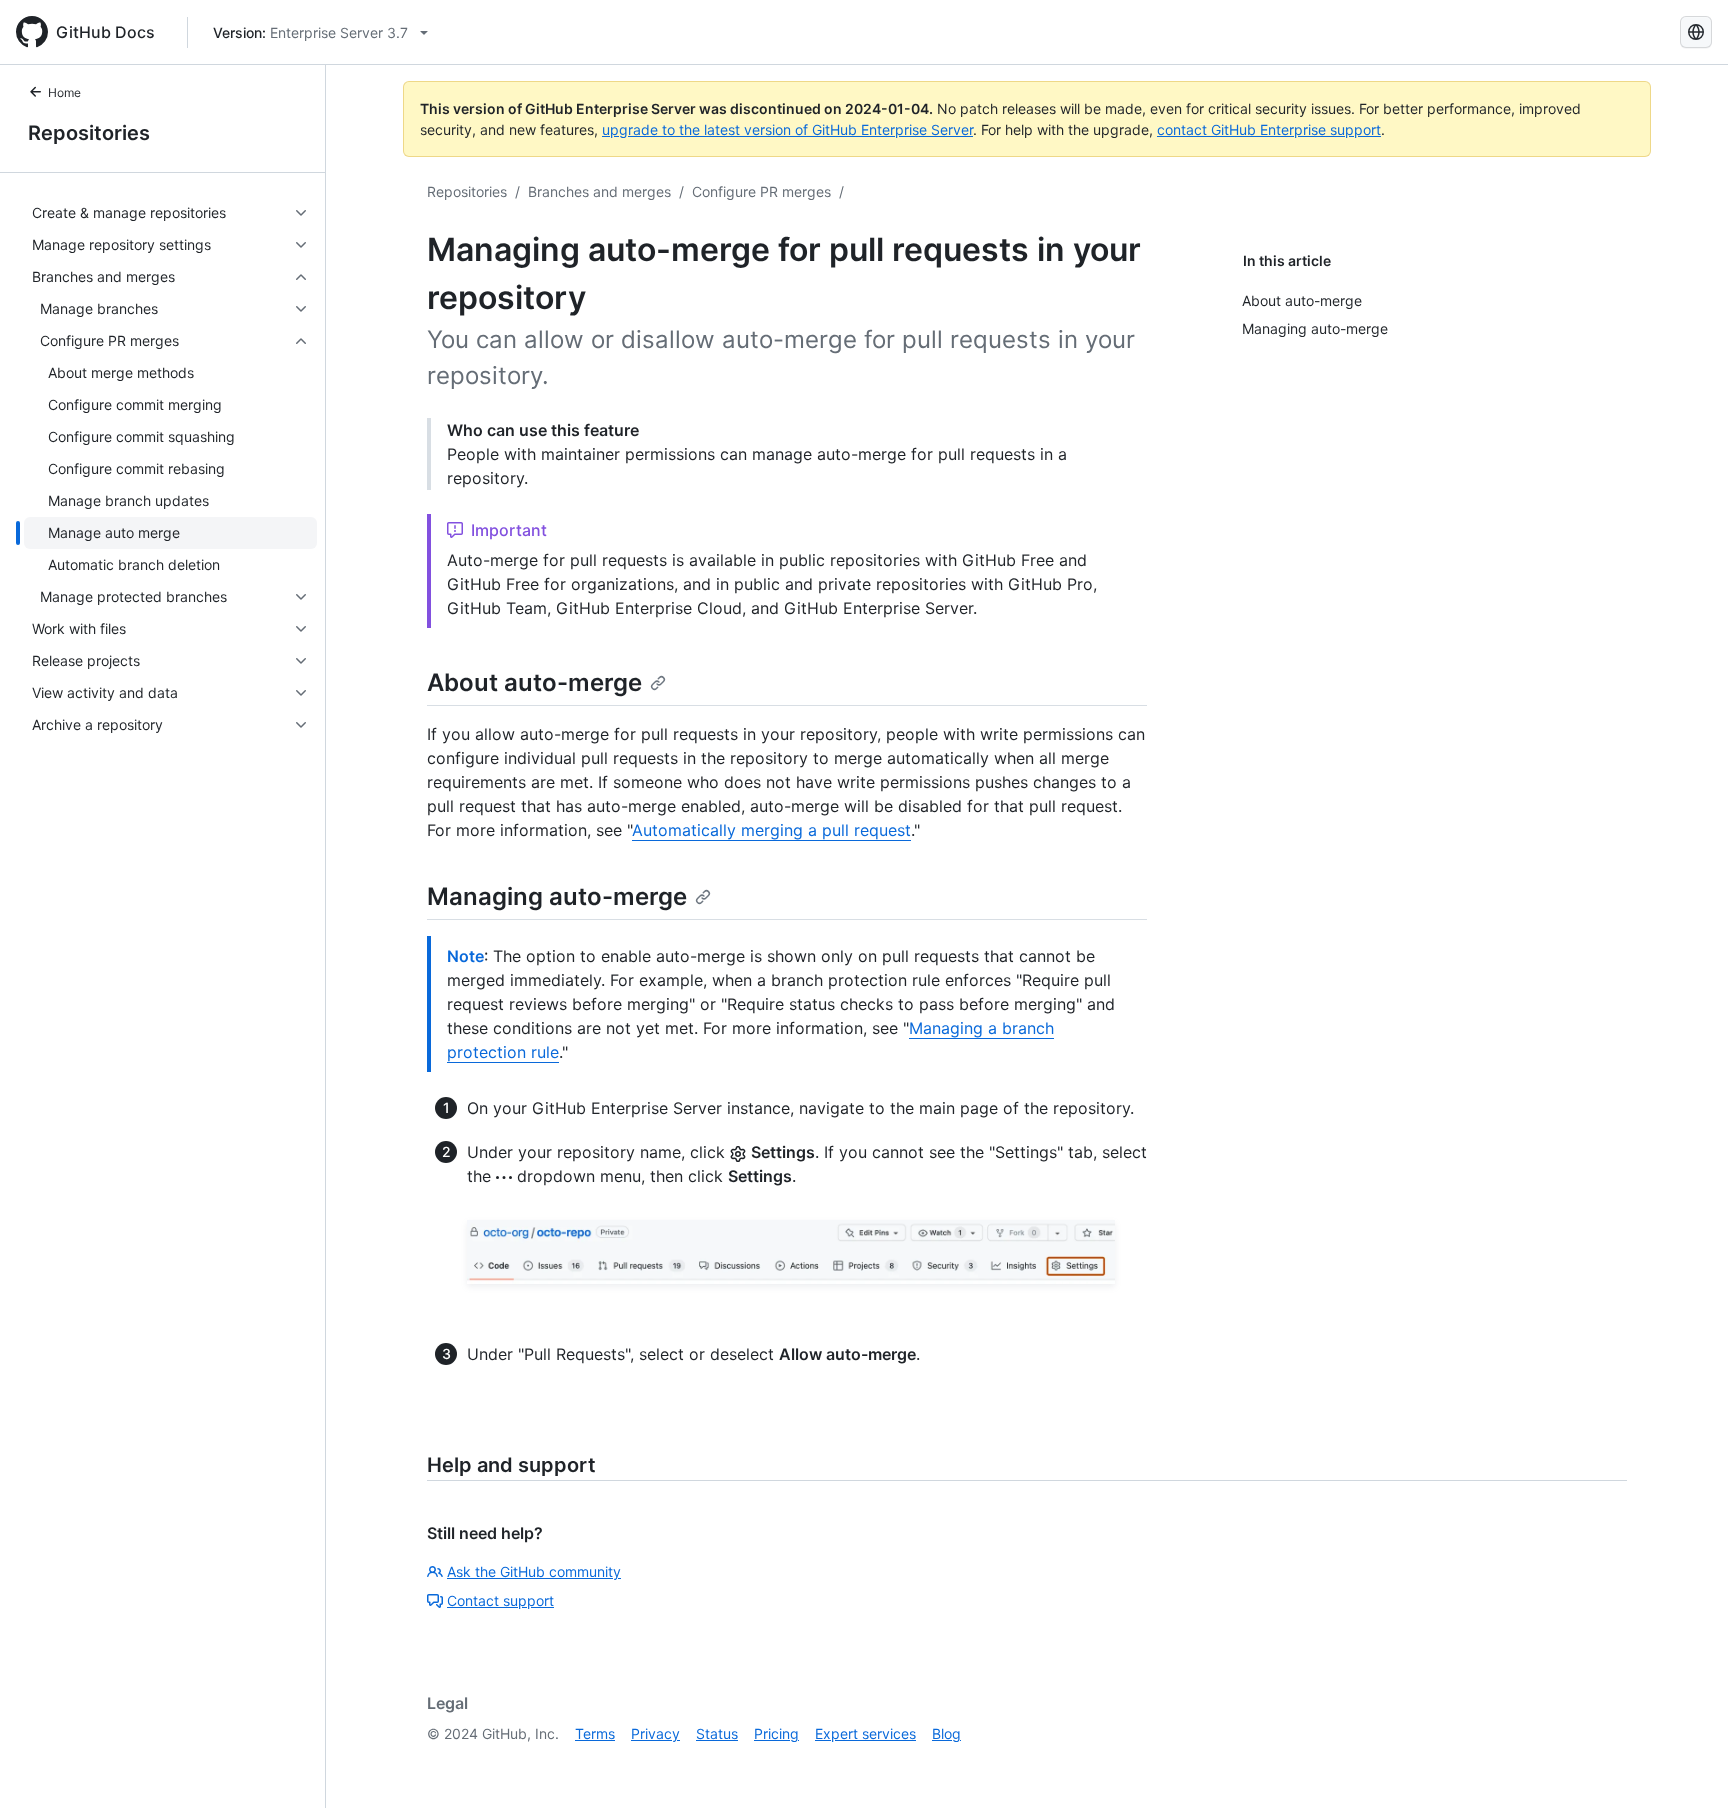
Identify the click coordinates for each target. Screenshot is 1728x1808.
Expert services (865, 1733)
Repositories (89, 133)
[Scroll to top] (1684, 1764)
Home (64, 92)
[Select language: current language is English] (1696, 32)
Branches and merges (599, 191)
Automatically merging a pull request (771, 830)
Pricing (776, 1733)
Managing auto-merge (557, 896)
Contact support (500, 1600)
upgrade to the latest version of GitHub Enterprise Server (787, 129)
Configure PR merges (761, 191)
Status (717, 1733)
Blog (946, 1733)
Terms (595, 1733)
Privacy (655, 1733)
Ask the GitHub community (534, 1571)
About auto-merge (534, 682)
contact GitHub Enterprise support (1269, 129)
